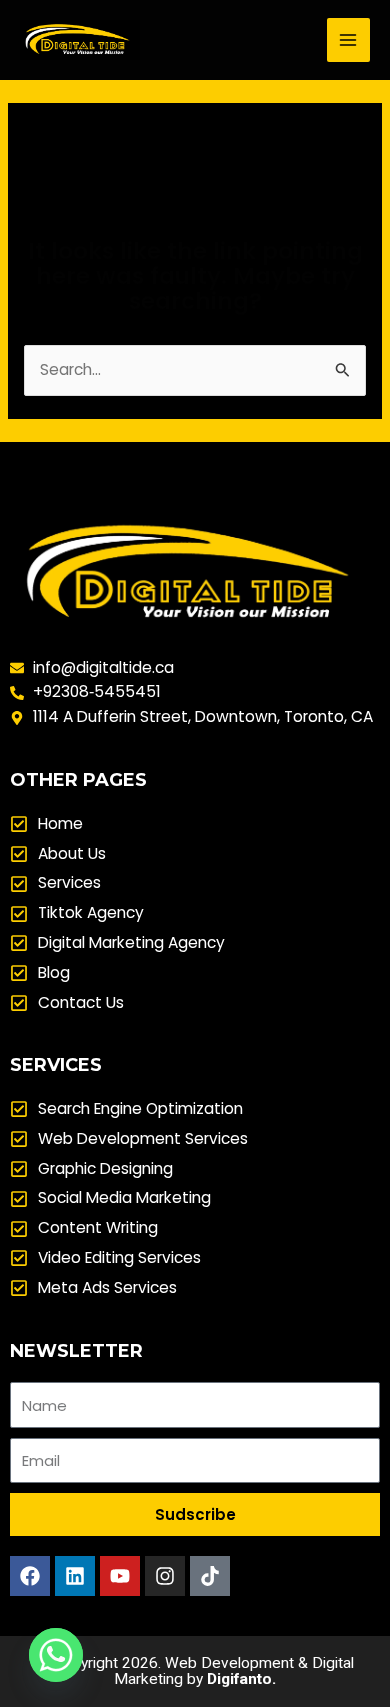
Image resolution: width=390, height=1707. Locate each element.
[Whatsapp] (56, 1655)
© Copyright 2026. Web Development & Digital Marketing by (195, 1671)
